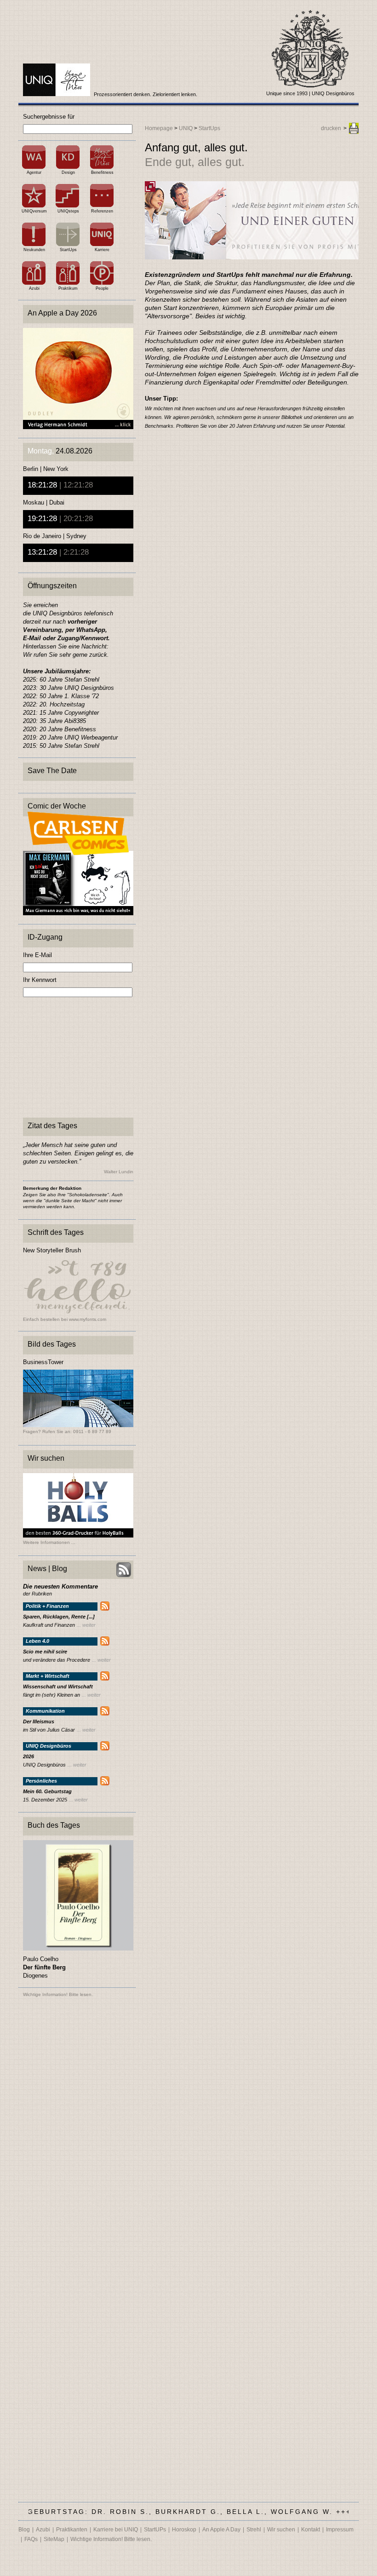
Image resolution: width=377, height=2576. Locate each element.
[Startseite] (57, 94)
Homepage (159, 128)
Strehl (254, 2530)
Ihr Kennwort (40, 980)
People (102, 288)
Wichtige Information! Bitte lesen (57, 1994)
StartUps (68, 250)
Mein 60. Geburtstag (47, 1792)
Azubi (34, 288)
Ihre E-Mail (37, 955)
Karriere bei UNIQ (116, 2530)
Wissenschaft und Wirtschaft (58, 1687)
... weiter (86, 1625)
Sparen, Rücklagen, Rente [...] (59, 1617)
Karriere (102, 250)
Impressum (340, 2530)
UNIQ (186, 128)
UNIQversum (34, 211)
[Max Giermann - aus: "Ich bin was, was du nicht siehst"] (78, 913)
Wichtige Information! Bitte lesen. (111, 2539)
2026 (29, 1757)
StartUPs (155, 2530)
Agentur (34, 172)
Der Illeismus (39, 1722)
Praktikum (68, 288)
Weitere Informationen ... (49, 1543)
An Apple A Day (221, 2530)
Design (68, 172)
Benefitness (102, 172)
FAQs (31, 2539)
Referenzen (102, 211)
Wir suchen (281, 2530)
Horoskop (184, 2530)
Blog (24, 2530)
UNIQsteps (68, 211)
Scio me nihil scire (45, 1652)
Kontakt (311, 2530)
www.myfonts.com (88, 1319)
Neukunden (34, 250)
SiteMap (54, 2539)
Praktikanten (72, 2530)
